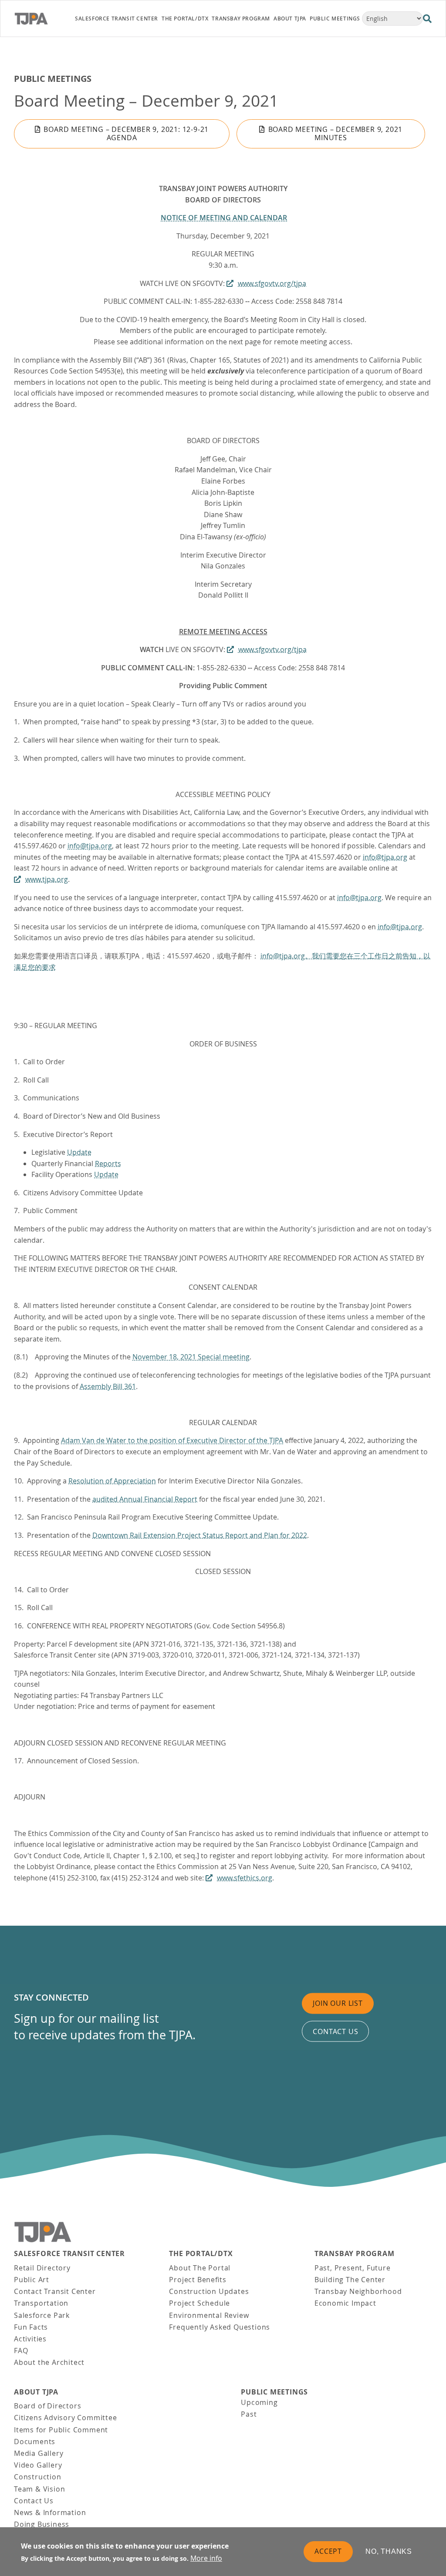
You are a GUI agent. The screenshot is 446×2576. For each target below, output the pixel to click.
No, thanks (389, 2551)
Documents (35, 2441)
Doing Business (42, 2524)
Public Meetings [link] (335, 18)
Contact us (335, 2031)
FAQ (21, 2351)
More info (206, 2558)
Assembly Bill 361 (108, 1386)
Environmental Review (209, 2315)
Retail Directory (42, 2268)
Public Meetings (53, 79)
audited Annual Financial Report (145, 1499)
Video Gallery (38, 2465)
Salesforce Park (42, 2315)
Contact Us (34, 2501)
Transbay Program (355, 2254)
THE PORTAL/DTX (201, 2254)
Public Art (32, 2280)
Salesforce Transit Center (69, 2254)
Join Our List (338, 2003)
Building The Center (350, 2280)
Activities (30, 2339)
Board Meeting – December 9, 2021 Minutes (336, 133)
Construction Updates (209, 2291)
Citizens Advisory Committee (66, 2418)
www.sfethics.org (245, 1878)
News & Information (50, 2512)
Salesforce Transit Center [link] (117, 18)
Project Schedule (199, 2303)
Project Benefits (198, 2280)
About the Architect (49, 2362)
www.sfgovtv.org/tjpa (272, 283)
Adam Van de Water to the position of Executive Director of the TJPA (172, 1440)
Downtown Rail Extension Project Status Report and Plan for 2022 (200, 1535)
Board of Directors (47, 2406)
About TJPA (36, 2392)
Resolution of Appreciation (112, 1481)
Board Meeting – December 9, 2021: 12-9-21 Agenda (126, 133)
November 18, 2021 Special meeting (191, 1357)
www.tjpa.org (47, 879)
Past (249, 2414)
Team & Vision (39, 2489)
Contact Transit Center (55, 2291)
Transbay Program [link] (241, 18)
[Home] (39, 19)
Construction (38, 2477)
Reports (108, 1164)
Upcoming (259, 2402)
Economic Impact (345, 2303)
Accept (328, 2551)
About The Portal (200, 2268)
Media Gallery (39, 2453)
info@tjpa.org (90, 846)
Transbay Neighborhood (358, 2291)
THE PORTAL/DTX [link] (185, 18)
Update (79, 1152)
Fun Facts (31, 2327)
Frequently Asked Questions (220, 2327)
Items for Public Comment (61, 2430)
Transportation (41, 2303)
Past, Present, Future (353, 2268)
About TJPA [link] (290, 18)
